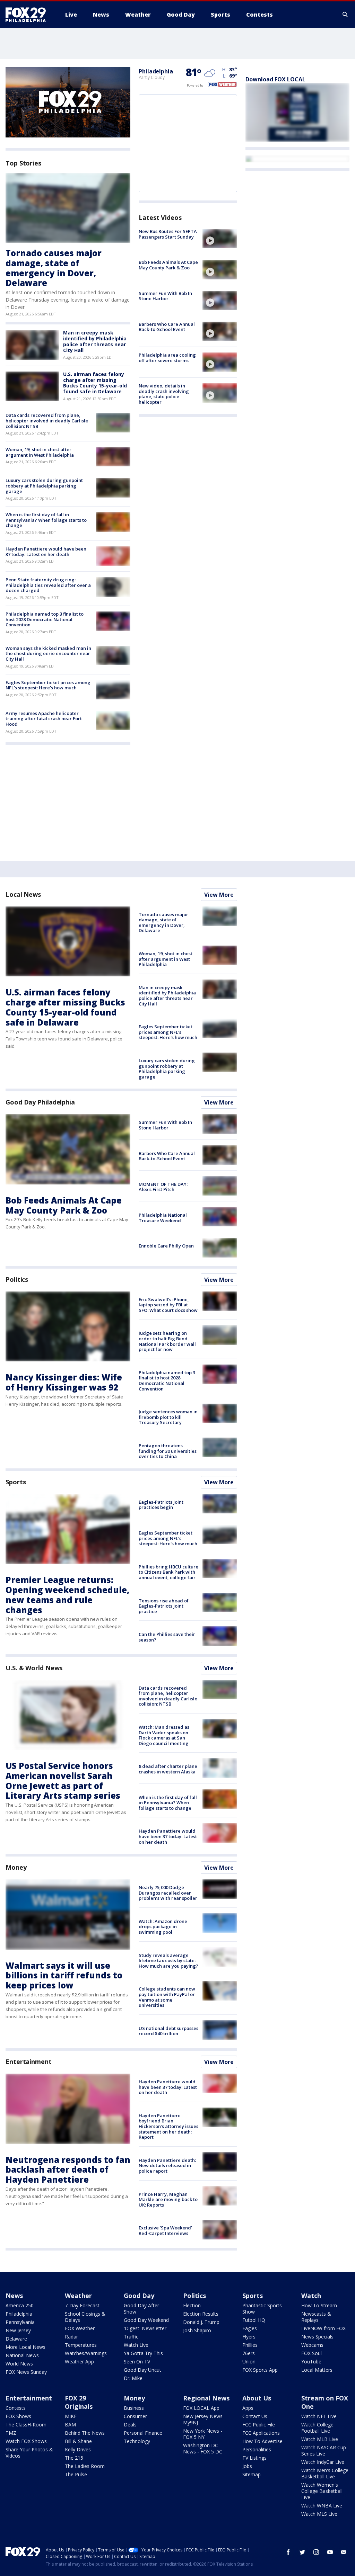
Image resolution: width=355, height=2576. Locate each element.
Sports (16, 1482)
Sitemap (252, 2474)
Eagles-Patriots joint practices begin (161, 1505)
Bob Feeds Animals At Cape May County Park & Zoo (168, 265)
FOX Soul (311, 2353)
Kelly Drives (78, 2449)
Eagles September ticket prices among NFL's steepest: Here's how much (48, 685)
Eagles (250, 2328)
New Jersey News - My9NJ (204, 2419)
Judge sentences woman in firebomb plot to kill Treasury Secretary (168, 1417)
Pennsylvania (20, 2322)
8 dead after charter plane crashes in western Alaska (168, 1769)
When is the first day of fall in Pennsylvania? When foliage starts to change (46, 520)
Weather (78, 2296)
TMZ (11, 2433)
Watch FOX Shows (26, 2441)
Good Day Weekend (146, 2320)
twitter (302, 2552)
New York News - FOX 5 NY (203, 2434)
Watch (311, 2296)
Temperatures (81, 2345)
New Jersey (18, 2330)
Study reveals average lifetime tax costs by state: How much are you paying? (168, 1961)
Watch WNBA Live (322, 2506)
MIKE (71, 2416)
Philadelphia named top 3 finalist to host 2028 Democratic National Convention (45, 619)
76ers (249, 2353)
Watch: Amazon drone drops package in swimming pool (163, 1927)
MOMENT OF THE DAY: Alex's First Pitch (163, 1187)
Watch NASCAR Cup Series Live (324, 2450)
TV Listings (254, 2458)
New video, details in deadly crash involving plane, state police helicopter (164, 394)
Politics (17, 1279)
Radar (71, 2337)
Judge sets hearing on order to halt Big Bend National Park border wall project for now (167, 1341)
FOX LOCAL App (201, 2408)
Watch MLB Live (320, 2439)
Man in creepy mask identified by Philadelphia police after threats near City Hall (95, 341)
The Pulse (76, 2474)
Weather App (79, 2362)
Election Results (201, 2314)
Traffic (131, 2337)
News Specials (317, 2337)
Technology (137, 2441)
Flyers (249, 2337)
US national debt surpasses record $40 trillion (168, 2031)
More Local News (25, 2347)
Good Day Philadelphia (40, 1102)
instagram (316, 2552)
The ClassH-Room (26, 2425)
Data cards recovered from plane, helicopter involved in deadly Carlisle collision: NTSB (47, 421)
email (344, 2552)
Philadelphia (156, 71)
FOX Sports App (260, 2370)
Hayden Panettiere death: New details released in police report (167, 2166)
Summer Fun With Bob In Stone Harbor (165, 296)
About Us (257, 2398)
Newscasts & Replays (316, 2317)
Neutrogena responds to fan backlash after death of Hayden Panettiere (68, 2170)
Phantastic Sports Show (262, 2309)
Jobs (247, 2466)
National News (22, 2355)
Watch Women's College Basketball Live (322, 2491)
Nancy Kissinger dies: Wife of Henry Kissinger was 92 (64, 1382)
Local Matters (317, 2370)
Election (192, 2305)
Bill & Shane (78, 2441)
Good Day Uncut (142, 2370)
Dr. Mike (133, 2378)
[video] (220, 239)
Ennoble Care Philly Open (166, 1246)
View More (219, 895)
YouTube (311, 2362)
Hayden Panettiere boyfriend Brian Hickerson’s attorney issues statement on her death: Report (168, 2126)
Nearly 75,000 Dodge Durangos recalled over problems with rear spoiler (168, 1893)
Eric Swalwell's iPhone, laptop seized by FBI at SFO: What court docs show (168, 1305)
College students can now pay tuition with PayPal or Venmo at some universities (167, 1997)
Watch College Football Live (317, 2428)
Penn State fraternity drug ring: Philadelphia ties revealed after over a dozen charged (48, 585)
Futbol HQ (254, 2320)
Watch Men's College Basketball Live (325, 2473)
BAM (70, 2425)
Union (249, 2362)
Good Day (139, 2296)
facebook (288, 2552)
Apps (248, 2408)
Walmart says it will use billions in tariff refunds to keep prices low (64, 1975)
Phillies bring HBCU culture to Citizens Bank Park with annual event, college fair (168, 1572)
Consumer (135, 2416)
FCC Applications (261, 2433)
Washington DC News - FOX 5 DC (203, 2448)
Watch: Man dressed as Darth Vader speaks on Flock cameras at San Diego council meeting (164, 1735)
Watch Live (136, 2345)
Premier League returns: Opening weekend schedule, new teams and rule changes (67, 1595)
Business (134, 2408)
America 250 (20, 2305)
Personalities (257, 2449)
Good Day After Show (141, 2309)
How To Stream (319, 2305)
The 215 (74, 2458)
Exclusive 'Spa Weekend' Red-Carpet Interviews (165, 2230)
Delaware (16, 2339)
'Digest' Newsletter (145, 2328)
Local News (23, 894)
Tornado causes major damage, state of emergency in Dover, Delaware (54, 268)
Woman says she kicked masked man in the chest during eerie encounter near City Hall (48, 654)
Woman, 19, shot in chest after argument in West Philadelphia (40, 452)
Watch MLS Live (319, 2514)
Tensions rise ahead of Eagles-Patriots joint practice (164, 1606)
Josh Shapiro (197, 2330)
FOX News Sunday (26, 2372)
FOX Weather (80, 2328)
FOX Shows (18, 2416)
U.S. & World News (34, 1668)
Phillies (250, 2345)
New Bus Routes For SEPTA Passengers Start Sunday (168, 234)
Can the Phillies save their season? (167, 1637)
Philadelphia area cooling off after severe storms (167, 358)
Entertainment (29, 2061)
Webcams (312, 2345)
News (14, 2296)
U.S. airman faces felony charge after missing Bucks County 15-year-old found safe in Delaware (95, 383)
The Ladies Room (85, 2466)
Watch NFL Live (319, 2416)
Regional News (206, 2398)
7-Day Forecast (82, 2305)
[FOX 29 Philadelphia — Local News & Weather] (28, 15)
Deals (130, 2425)
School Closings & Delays (85, 2317)
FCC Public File (259, 2425)
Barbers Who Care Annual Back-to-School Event (167, 327)
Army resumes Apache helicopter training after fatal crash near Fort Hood (44, 719)
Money (16, 1867)
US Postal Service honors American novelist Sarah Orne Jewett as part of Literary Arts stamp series (63, 1781)
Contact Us (255, 2416)
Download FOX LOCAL (275, 79)
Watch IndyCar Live (323, 2462)
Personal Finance (143, 2433)
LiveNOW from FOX (323, 2328)
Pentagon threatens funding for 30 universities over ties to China (168, 1451)
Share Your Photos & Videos (29, 2453)
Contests (16, 2408)
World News (19, 2364)
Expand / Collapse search (345, 15)
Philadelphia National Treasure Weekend (163, 1218)
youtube (330, 2552)
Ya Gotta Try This (143, 2353)
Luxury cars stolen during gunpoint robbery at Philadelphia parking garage (44, 486)
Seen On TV (137, 2362)
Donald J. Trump (201, 2322)
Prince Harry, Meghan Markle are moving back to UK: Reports (168, 2199)
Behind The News (85, 2433)
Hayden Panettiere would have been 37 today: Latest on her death (46, 552)
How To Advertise (262, 2441)
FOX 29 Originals (79, 2402)
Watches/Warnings (86, 2353)
